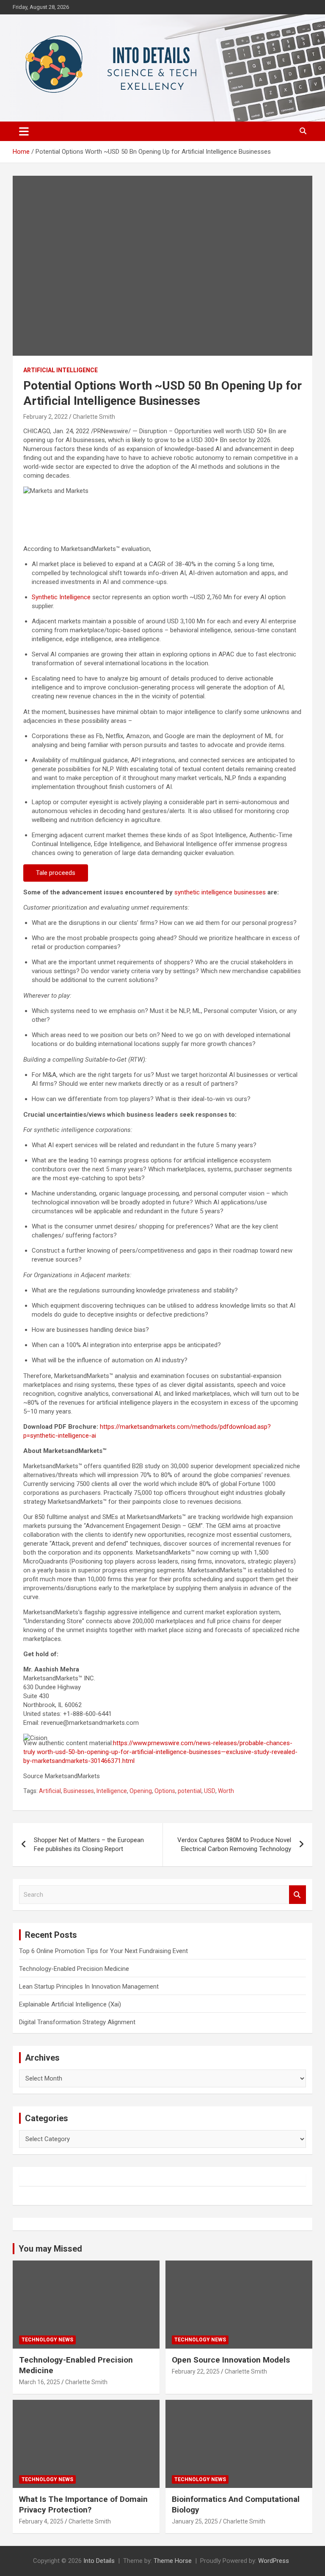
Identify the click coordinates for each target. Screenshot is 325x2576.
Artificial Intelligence (61, 370)
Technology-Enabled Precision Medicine (74, 1969)
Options (165, 1791)
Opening (141, 1791)
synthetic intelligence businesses (220, 892)
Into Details (99, 2561)
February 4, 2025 (41, 2521)
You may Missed (50, 2249)
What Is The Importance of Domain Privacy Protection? (83, 2504)
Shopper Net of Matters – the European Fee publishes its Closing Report (89, 1844)
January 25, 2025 (195, 2521)
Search (297, 1895)
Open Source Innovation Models (231, 2360)
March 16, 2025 (40, 2382)
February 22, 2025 (196, 2371)
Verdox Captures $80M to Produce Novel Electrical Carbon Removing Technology (234, 1844)
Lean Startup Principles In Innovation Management (89, 1987)
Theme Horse (173, 2561)
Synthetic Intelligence (61, 597)
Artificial (50, 1791)
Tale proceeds (56, 873)
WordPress (274, 2561)
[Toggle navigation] (24, 131)
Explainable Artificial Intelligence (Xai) (70, 2004)
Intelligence (112, 1791)
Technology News (47, 2340)
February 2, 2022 (45, 417)
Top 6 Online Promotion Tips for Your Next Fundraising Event (103, 1951)
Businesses (79, 1791)
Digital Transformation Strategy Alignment (77, 2022)
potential (190, 1791)
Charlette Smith (94, 417)
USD (210, 1791)
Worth (226, 1791)
